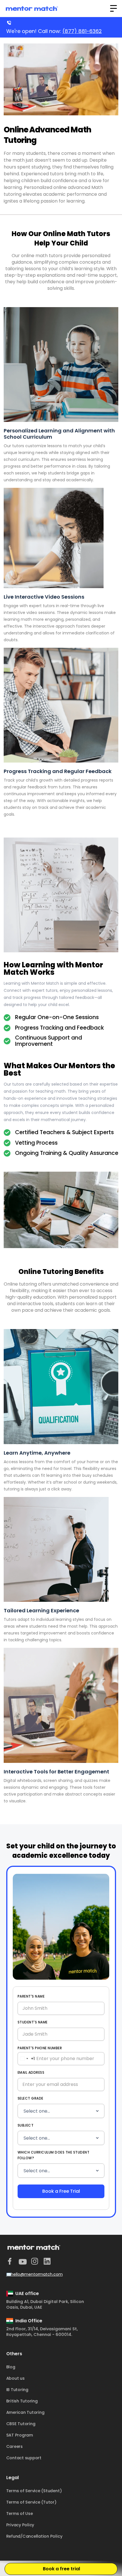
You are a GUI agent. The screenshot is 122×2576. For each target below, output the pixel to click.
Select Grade (30, 2098)
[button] (113, 9)
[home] (32, 9)
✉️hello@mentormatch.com (34, 2274)
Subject (26, 2125)
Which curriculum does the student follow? (54, 2155)
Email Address (31, 2072)
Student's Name (33, 2022)
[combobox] (26, 2059)
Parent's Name (31, 1996)
